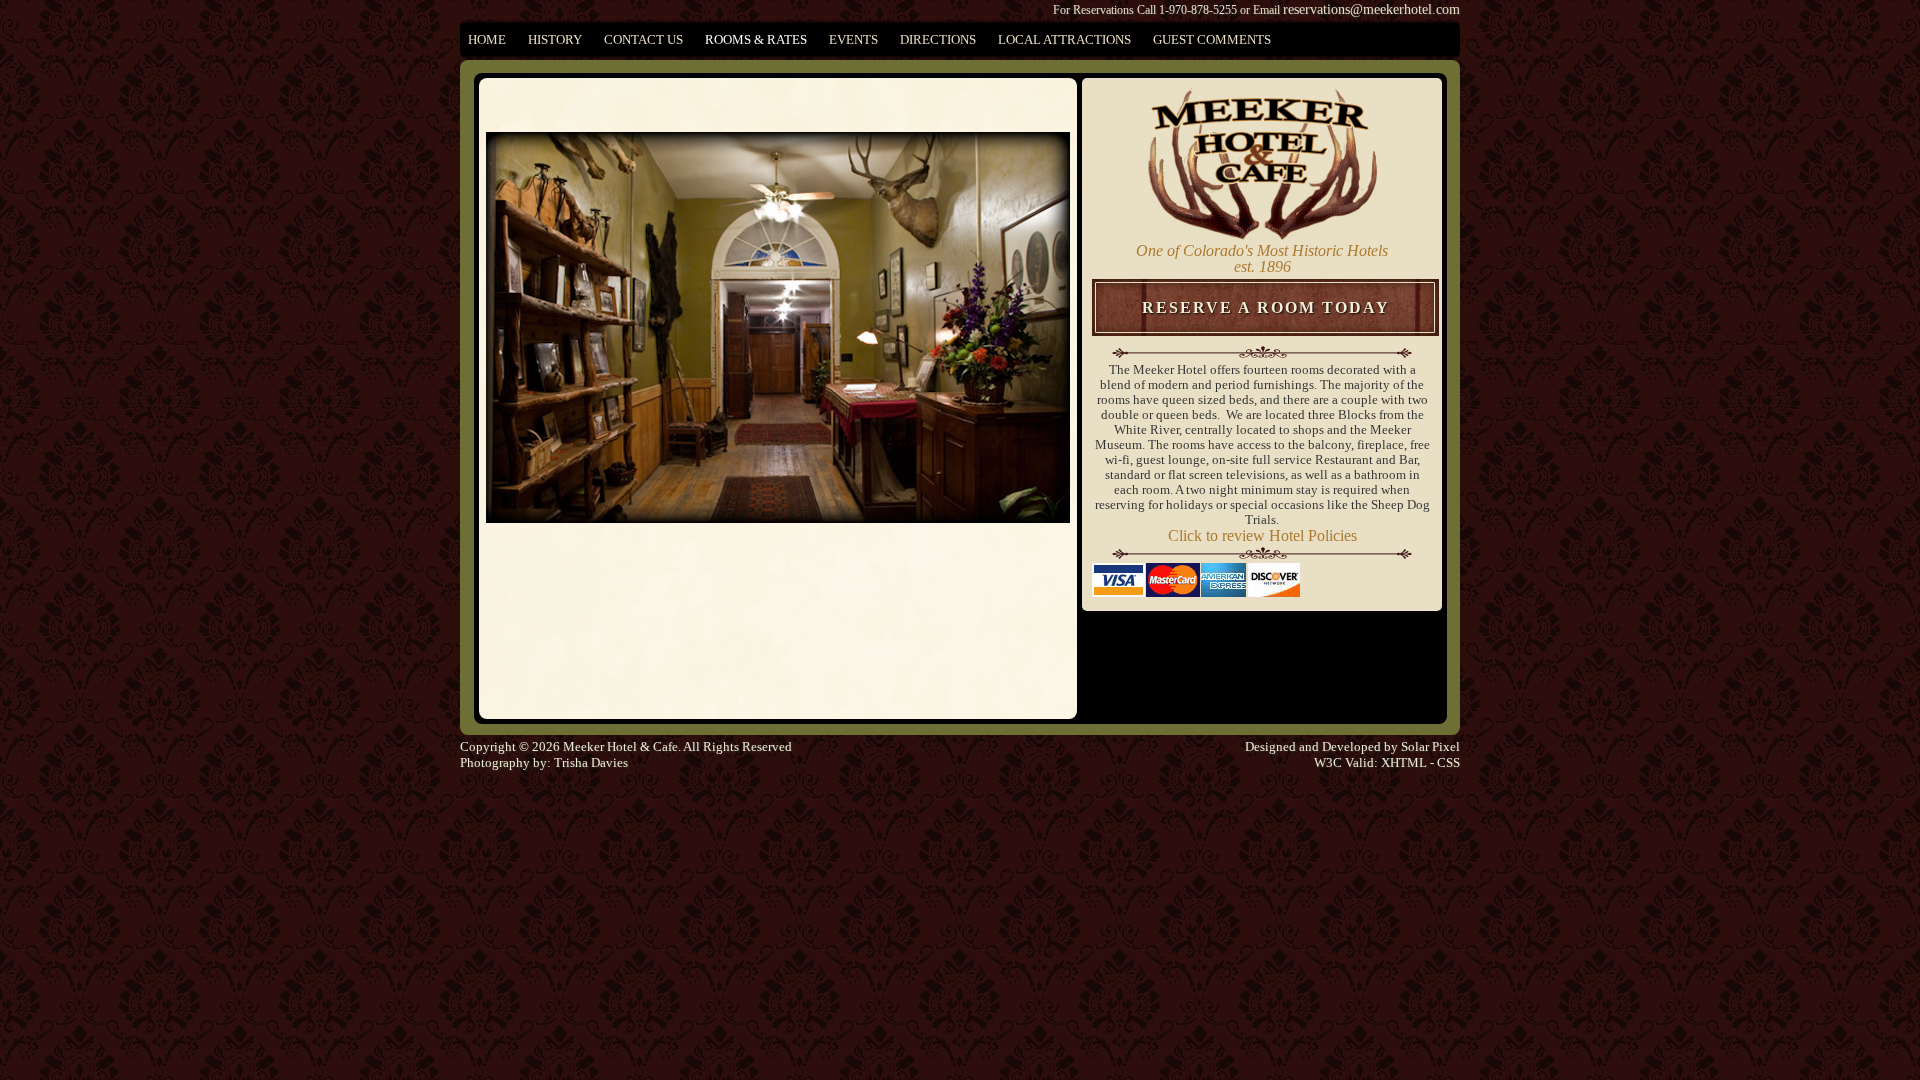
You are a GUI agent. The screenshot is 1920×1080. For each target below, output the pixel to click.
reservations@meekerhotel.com (1371, 9)
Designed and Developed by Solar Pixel (1352, 746)
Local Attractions (1064, 39)
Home (487, 39)
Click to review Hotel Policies (1262, 535)
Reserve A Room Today (1266, 307)
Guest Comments (1212, 39)
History (555, 39)
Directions (938, 39)
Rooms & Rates (756, 39)
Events (853, 39)
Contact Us (643, 39)
